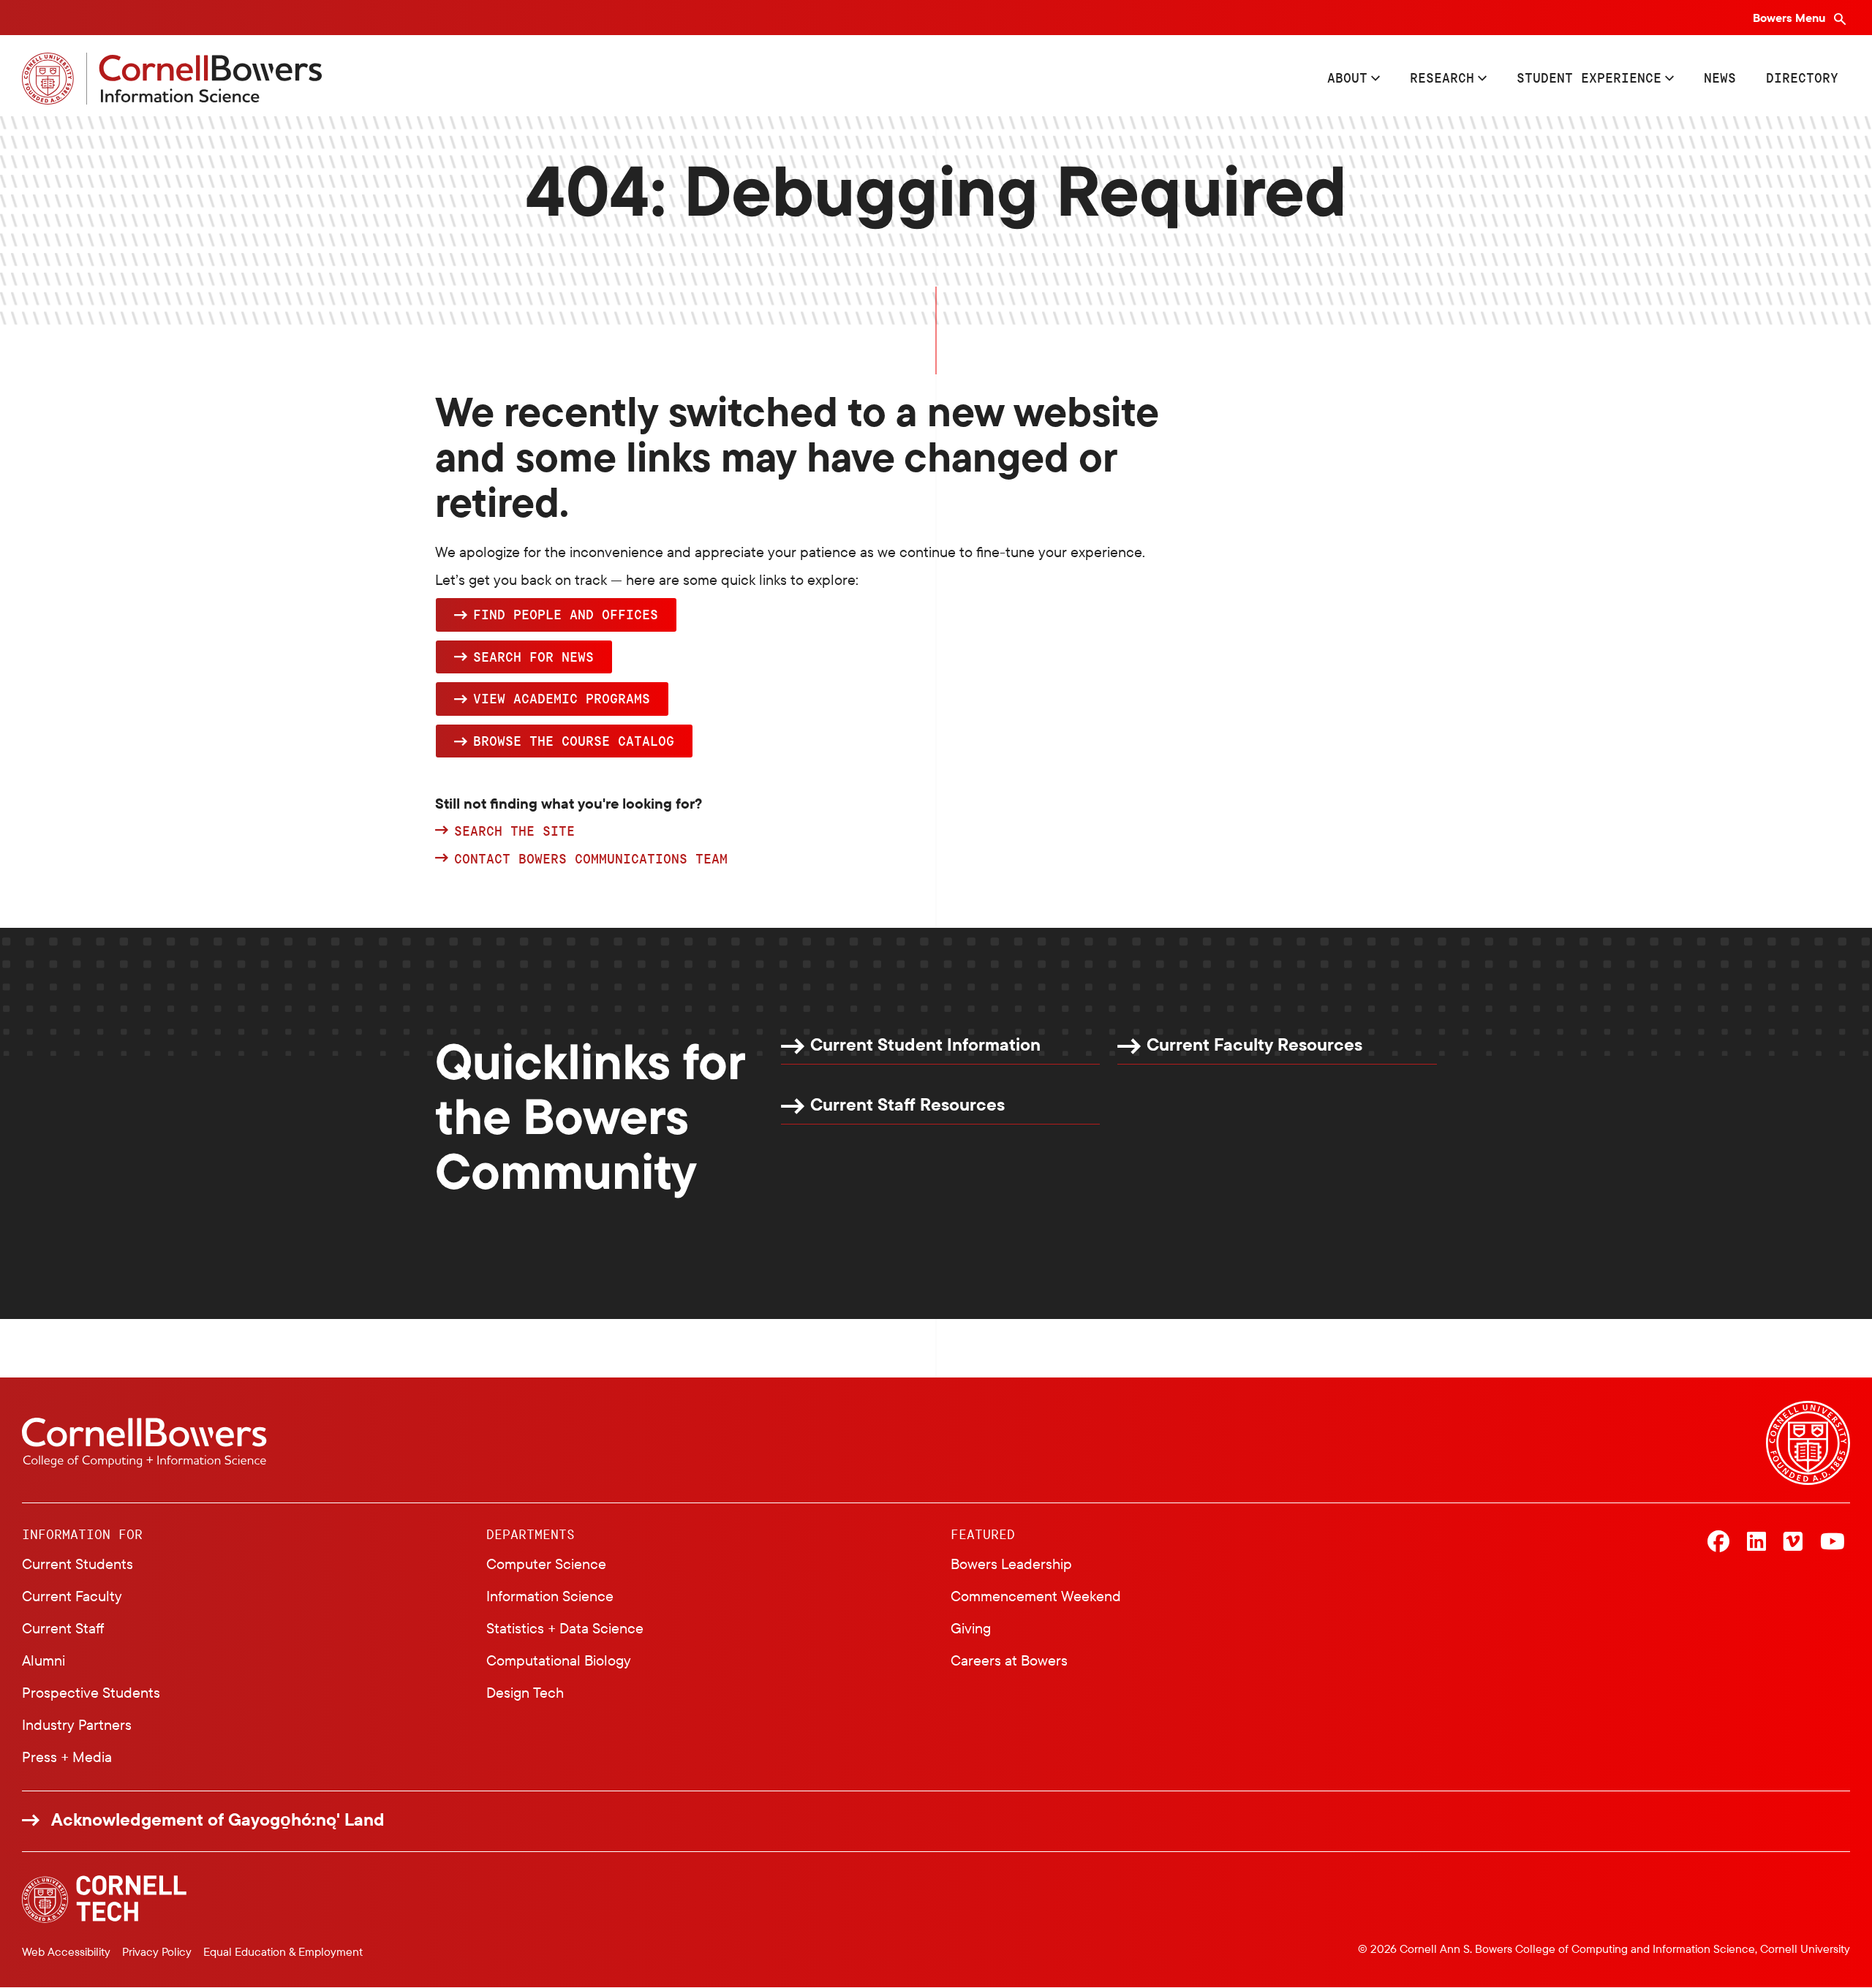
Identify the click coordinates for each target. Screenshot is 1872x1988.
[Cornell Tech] (104, 1899)
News (1720, 78)
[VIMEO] (1793, 1543)
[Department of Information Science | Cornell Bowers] (172, 79)
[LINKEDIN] (1756, 1543)
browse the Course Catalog (574, 741)
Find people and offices (566, 614)
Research (1442, 78)
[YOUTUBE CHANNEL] (1833, 1543)
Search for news (533, 657)
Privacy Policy (157, 1951)
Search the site (514, 831)
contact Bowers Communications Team (591, 859)
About (1347, 78)
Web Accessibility (66, 1951)
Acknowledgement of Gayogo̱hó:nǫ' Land (218, 1819)
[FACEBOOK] (1718, 1543)
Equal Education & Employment (283, 1951)
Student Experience (1589, 78)
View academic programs (562, 698)
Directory (1802, 78)
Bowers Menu (1790, 18)
